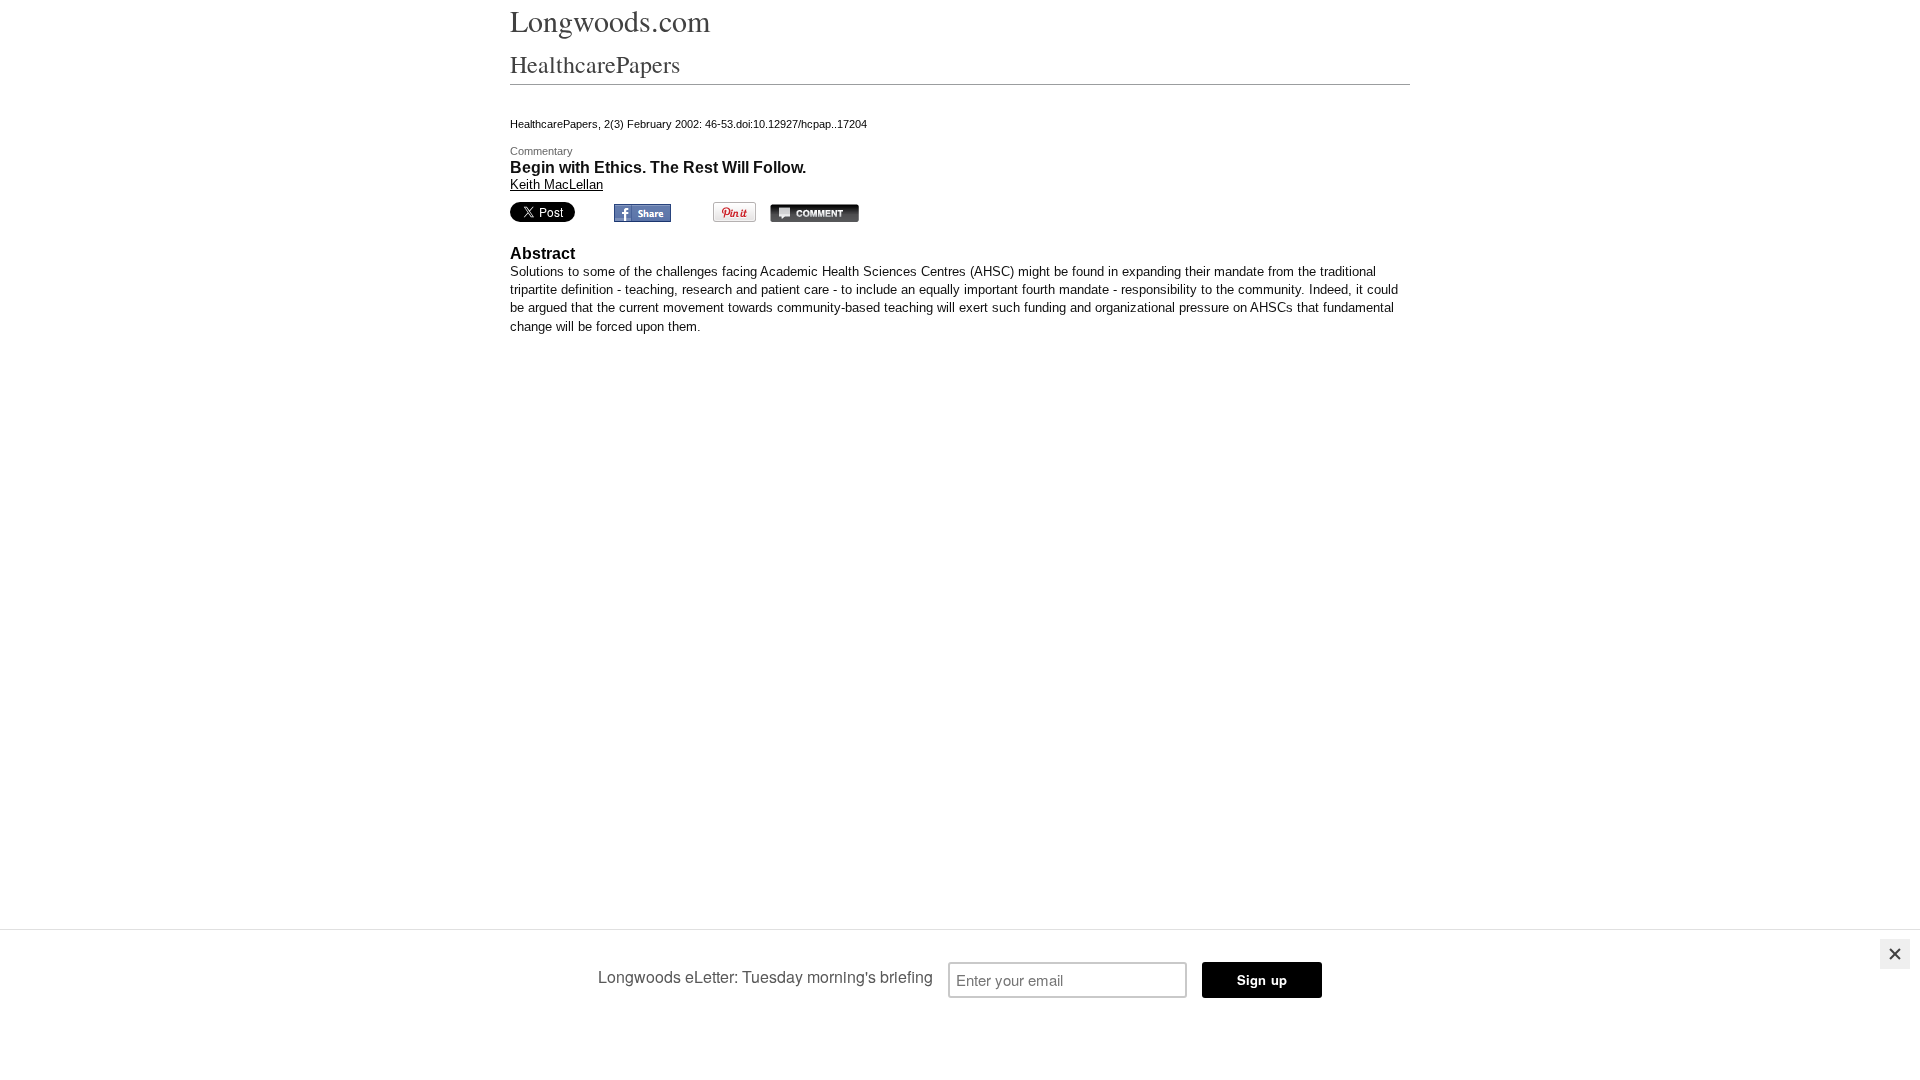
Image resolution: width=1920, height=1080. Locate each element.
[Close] (1895, 954)
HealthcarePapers (595, 64)
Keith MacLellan (556, 184)
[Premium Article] (828, 167)
